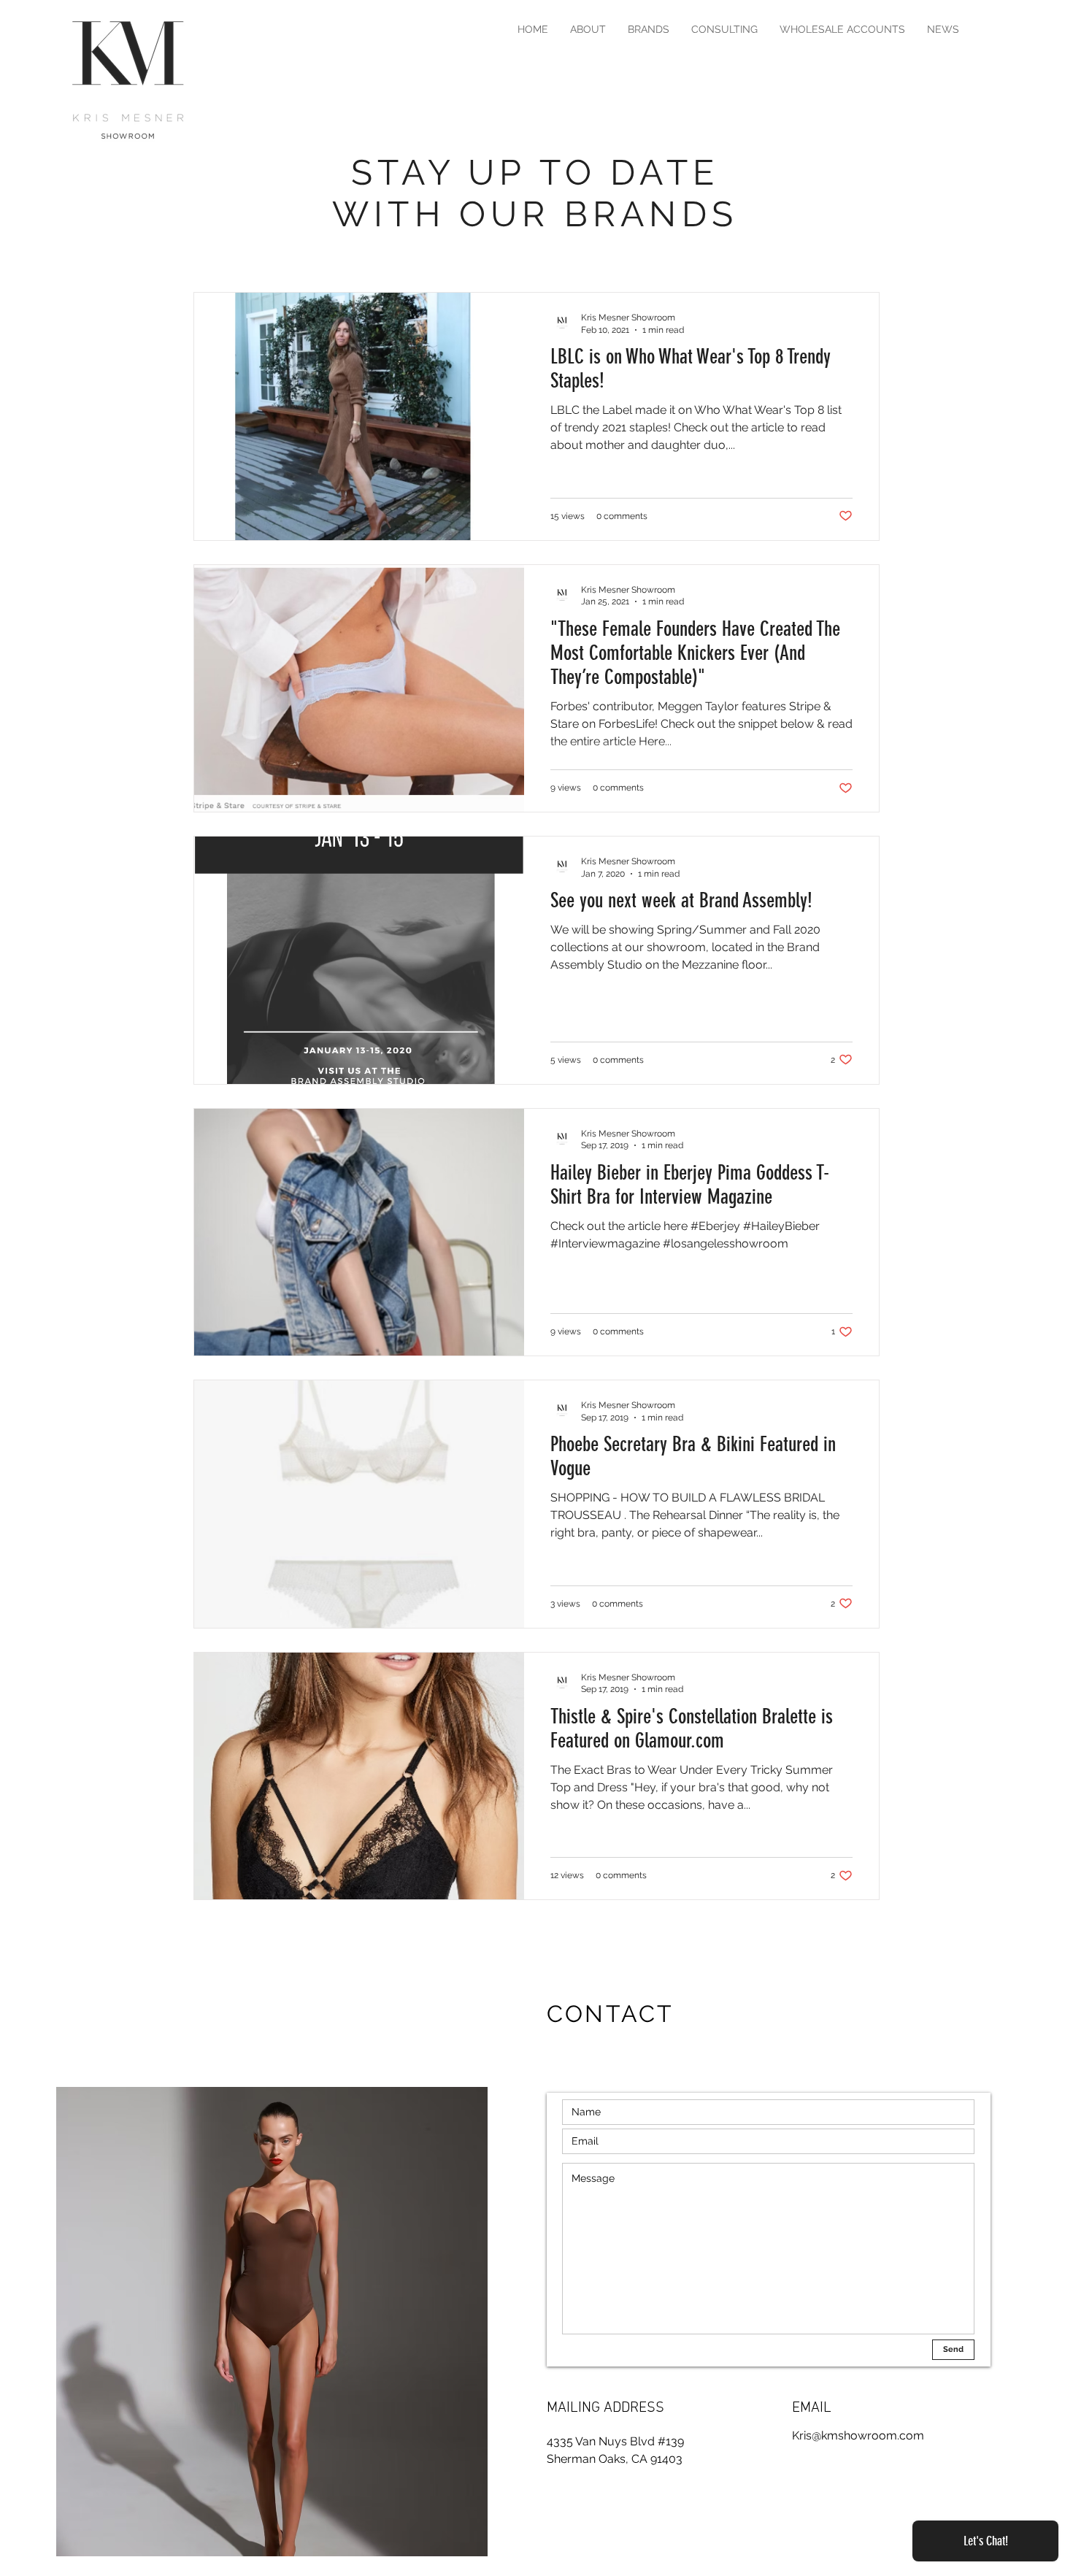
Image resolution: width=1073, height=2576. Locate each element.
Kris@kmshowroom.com (858, 2435)
